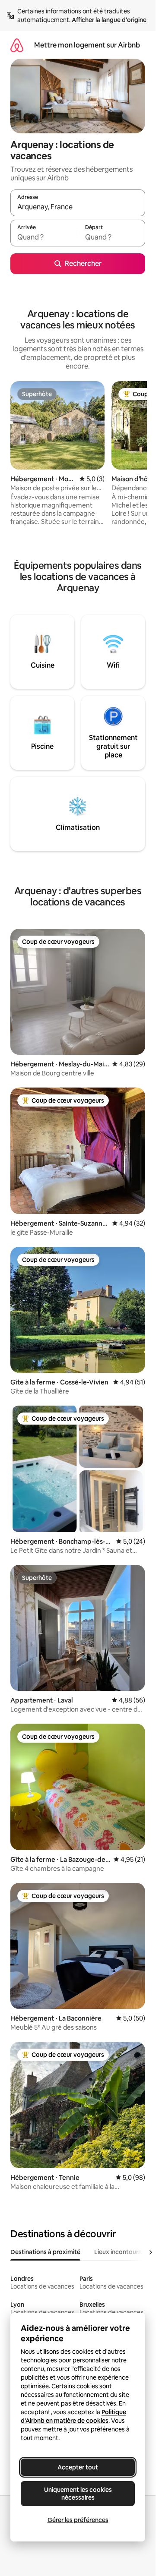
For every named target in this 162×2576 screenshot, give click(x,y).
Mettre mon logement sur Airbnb (87, 45)
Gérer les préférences (78, 2520)
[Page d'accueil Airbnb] (17, 45)
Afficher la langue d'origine (109, 20)
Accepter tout (78, 2467)
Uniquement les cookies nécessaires (78, 2494)
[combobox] (78, 207)
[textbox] (44, 237)
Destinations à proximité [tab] (45, 2252)
